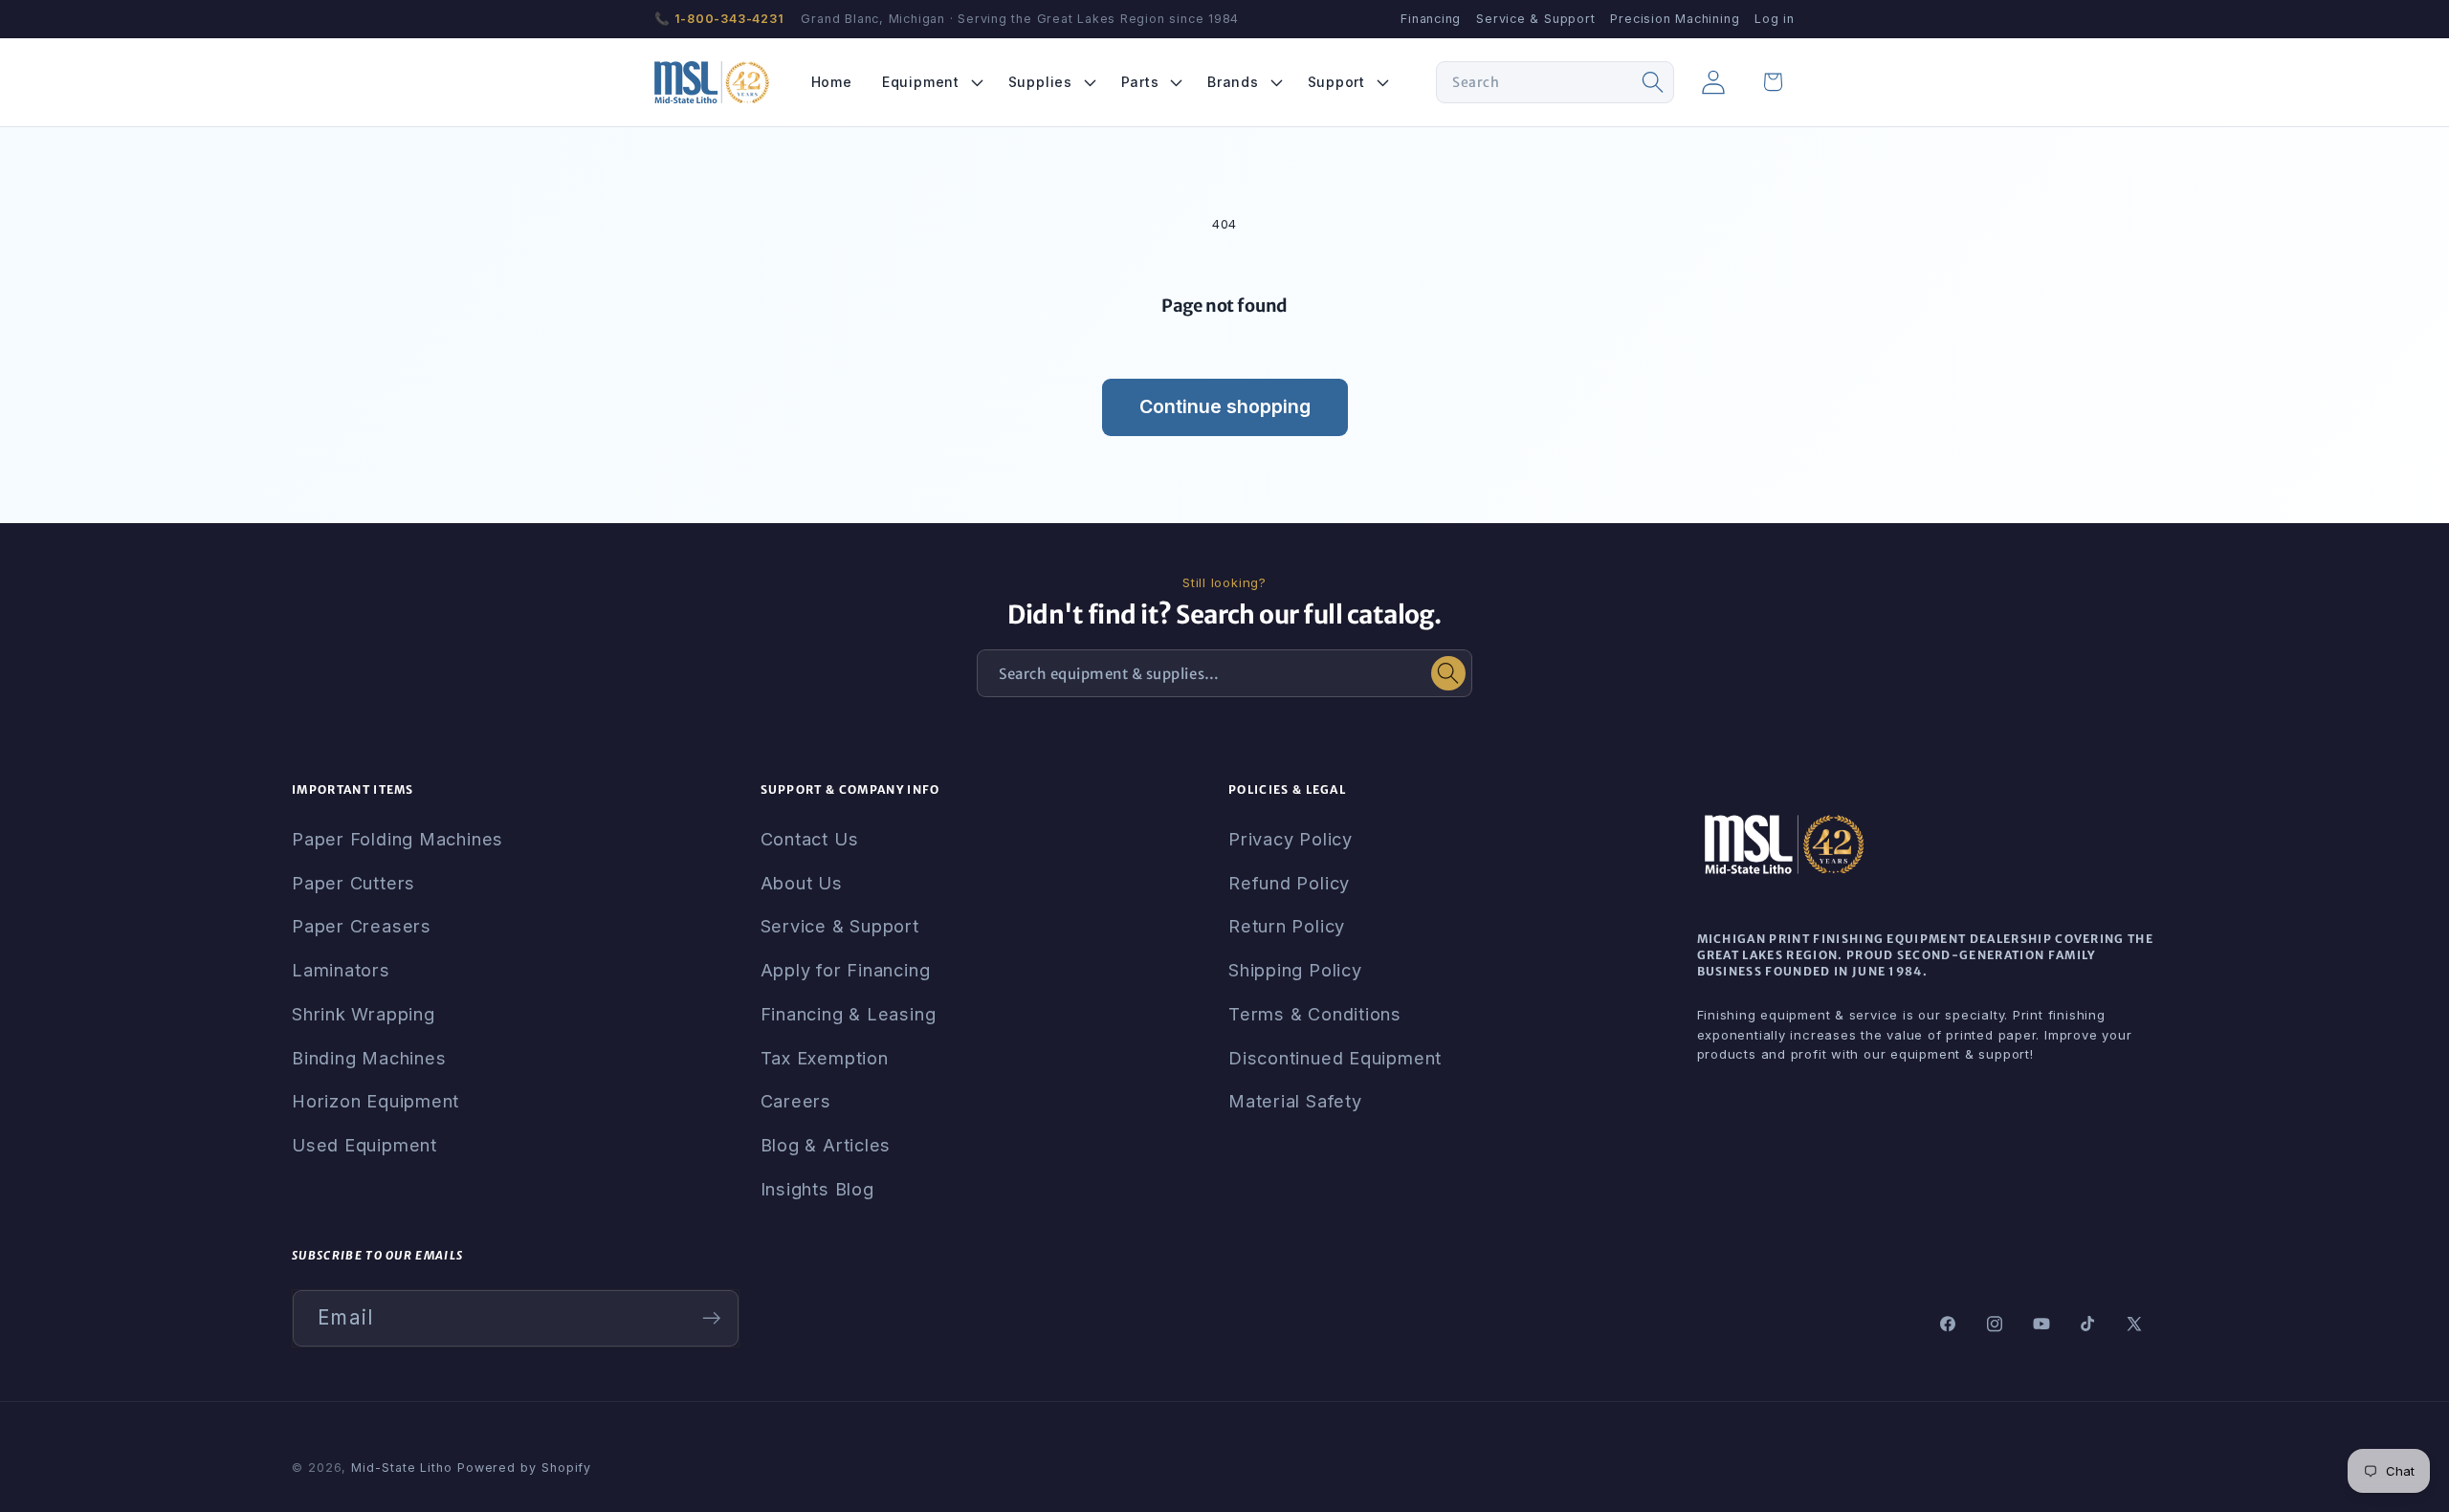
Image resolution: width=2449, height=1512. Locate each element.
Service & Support (1535, 19)
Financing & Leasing (849, 1014)
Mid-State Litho (402, 1468)
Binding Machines (369, 1058)
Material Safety (1295, 1101)
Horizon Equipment (375, 1101)
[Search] (1653, 82)
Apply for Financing (846, 970)
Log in (1775, 19)
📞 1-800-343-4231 (719, 19)
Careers (796, 1101)
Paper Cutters (353, 883)
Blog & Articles (826, 1145)
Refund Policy (1289, 883)
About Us (802, 883)
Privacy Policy (1291, 839)
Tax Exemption (825, 1058)
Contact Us (810, 839)
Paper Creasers (362, 926)
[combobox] (1555, 82)
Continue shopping (1225, 406)
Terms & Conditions (1315, 1014)
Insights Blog (817, 1189)
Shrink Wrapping (364, 1014)
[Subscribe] (711, 1318)
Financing (1431, 19)
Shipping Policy (1295, 970)
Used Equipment (364, 1145)
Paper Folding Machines (397, 839)
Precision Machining (1675, 19)
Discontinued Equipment (1335, 1058)
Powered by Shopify (524, 1468)
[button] (930, 82)
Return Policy (1287, 926)
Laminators (341, 970)
